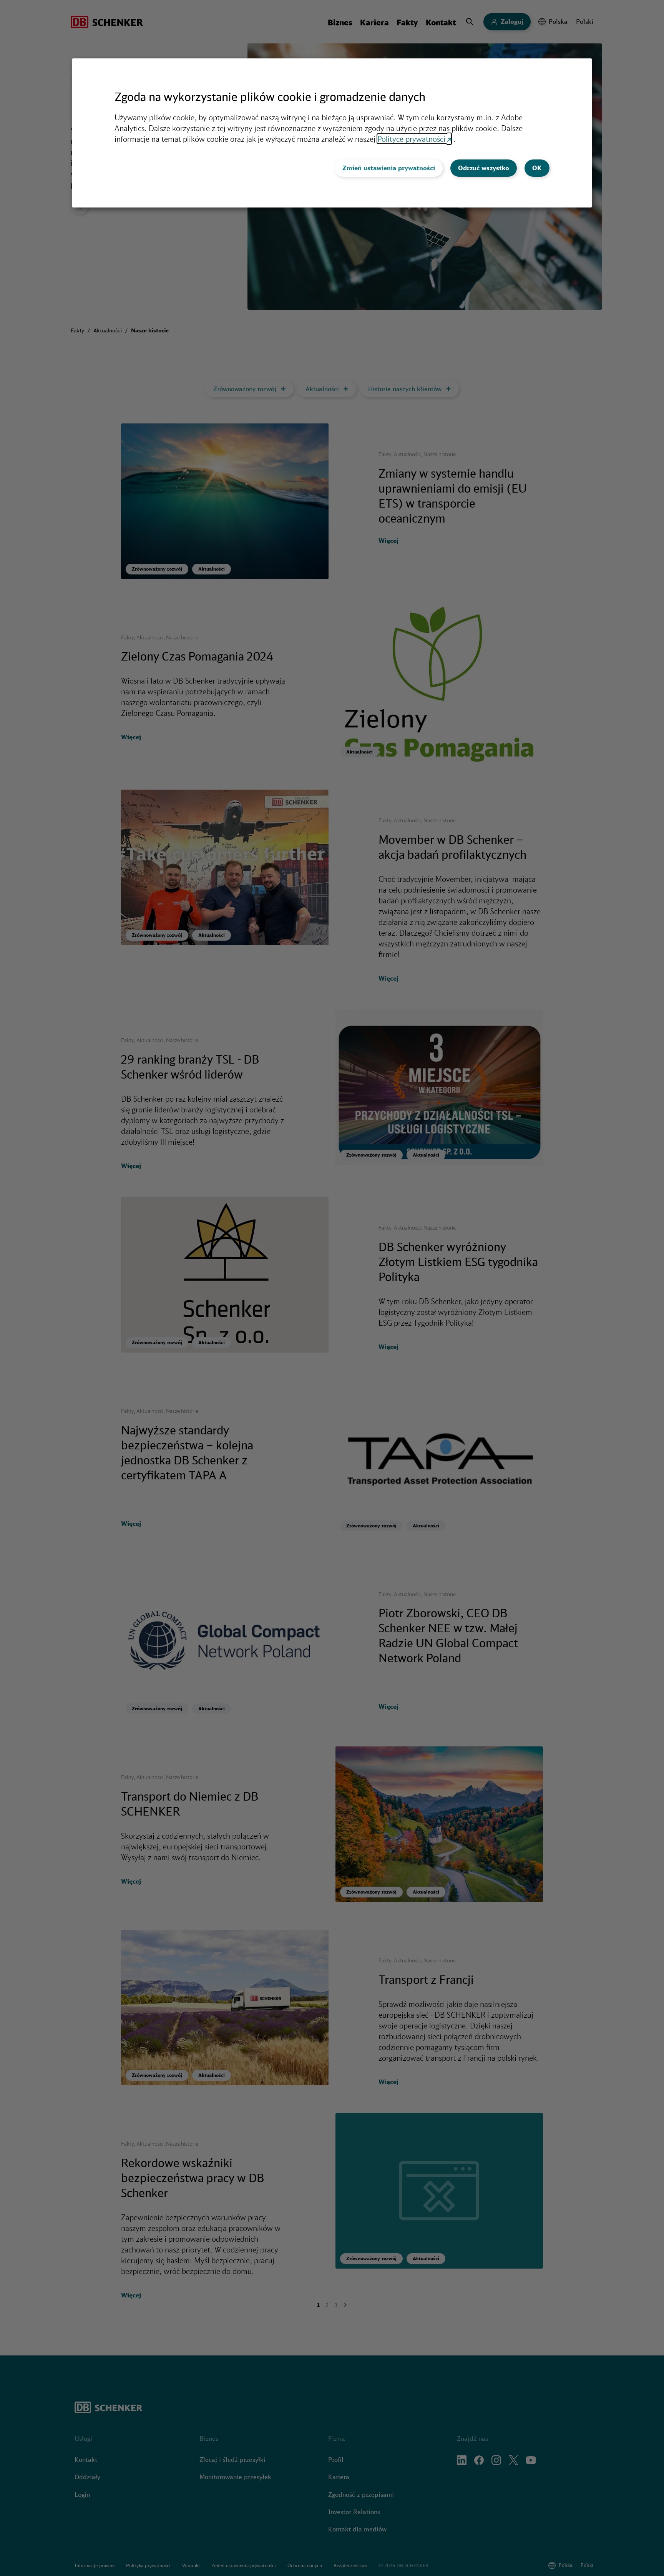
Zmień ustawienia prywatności (389, 168)
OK (537, 168)
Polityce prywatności (411, 139)
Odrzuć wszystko (484, 168)
